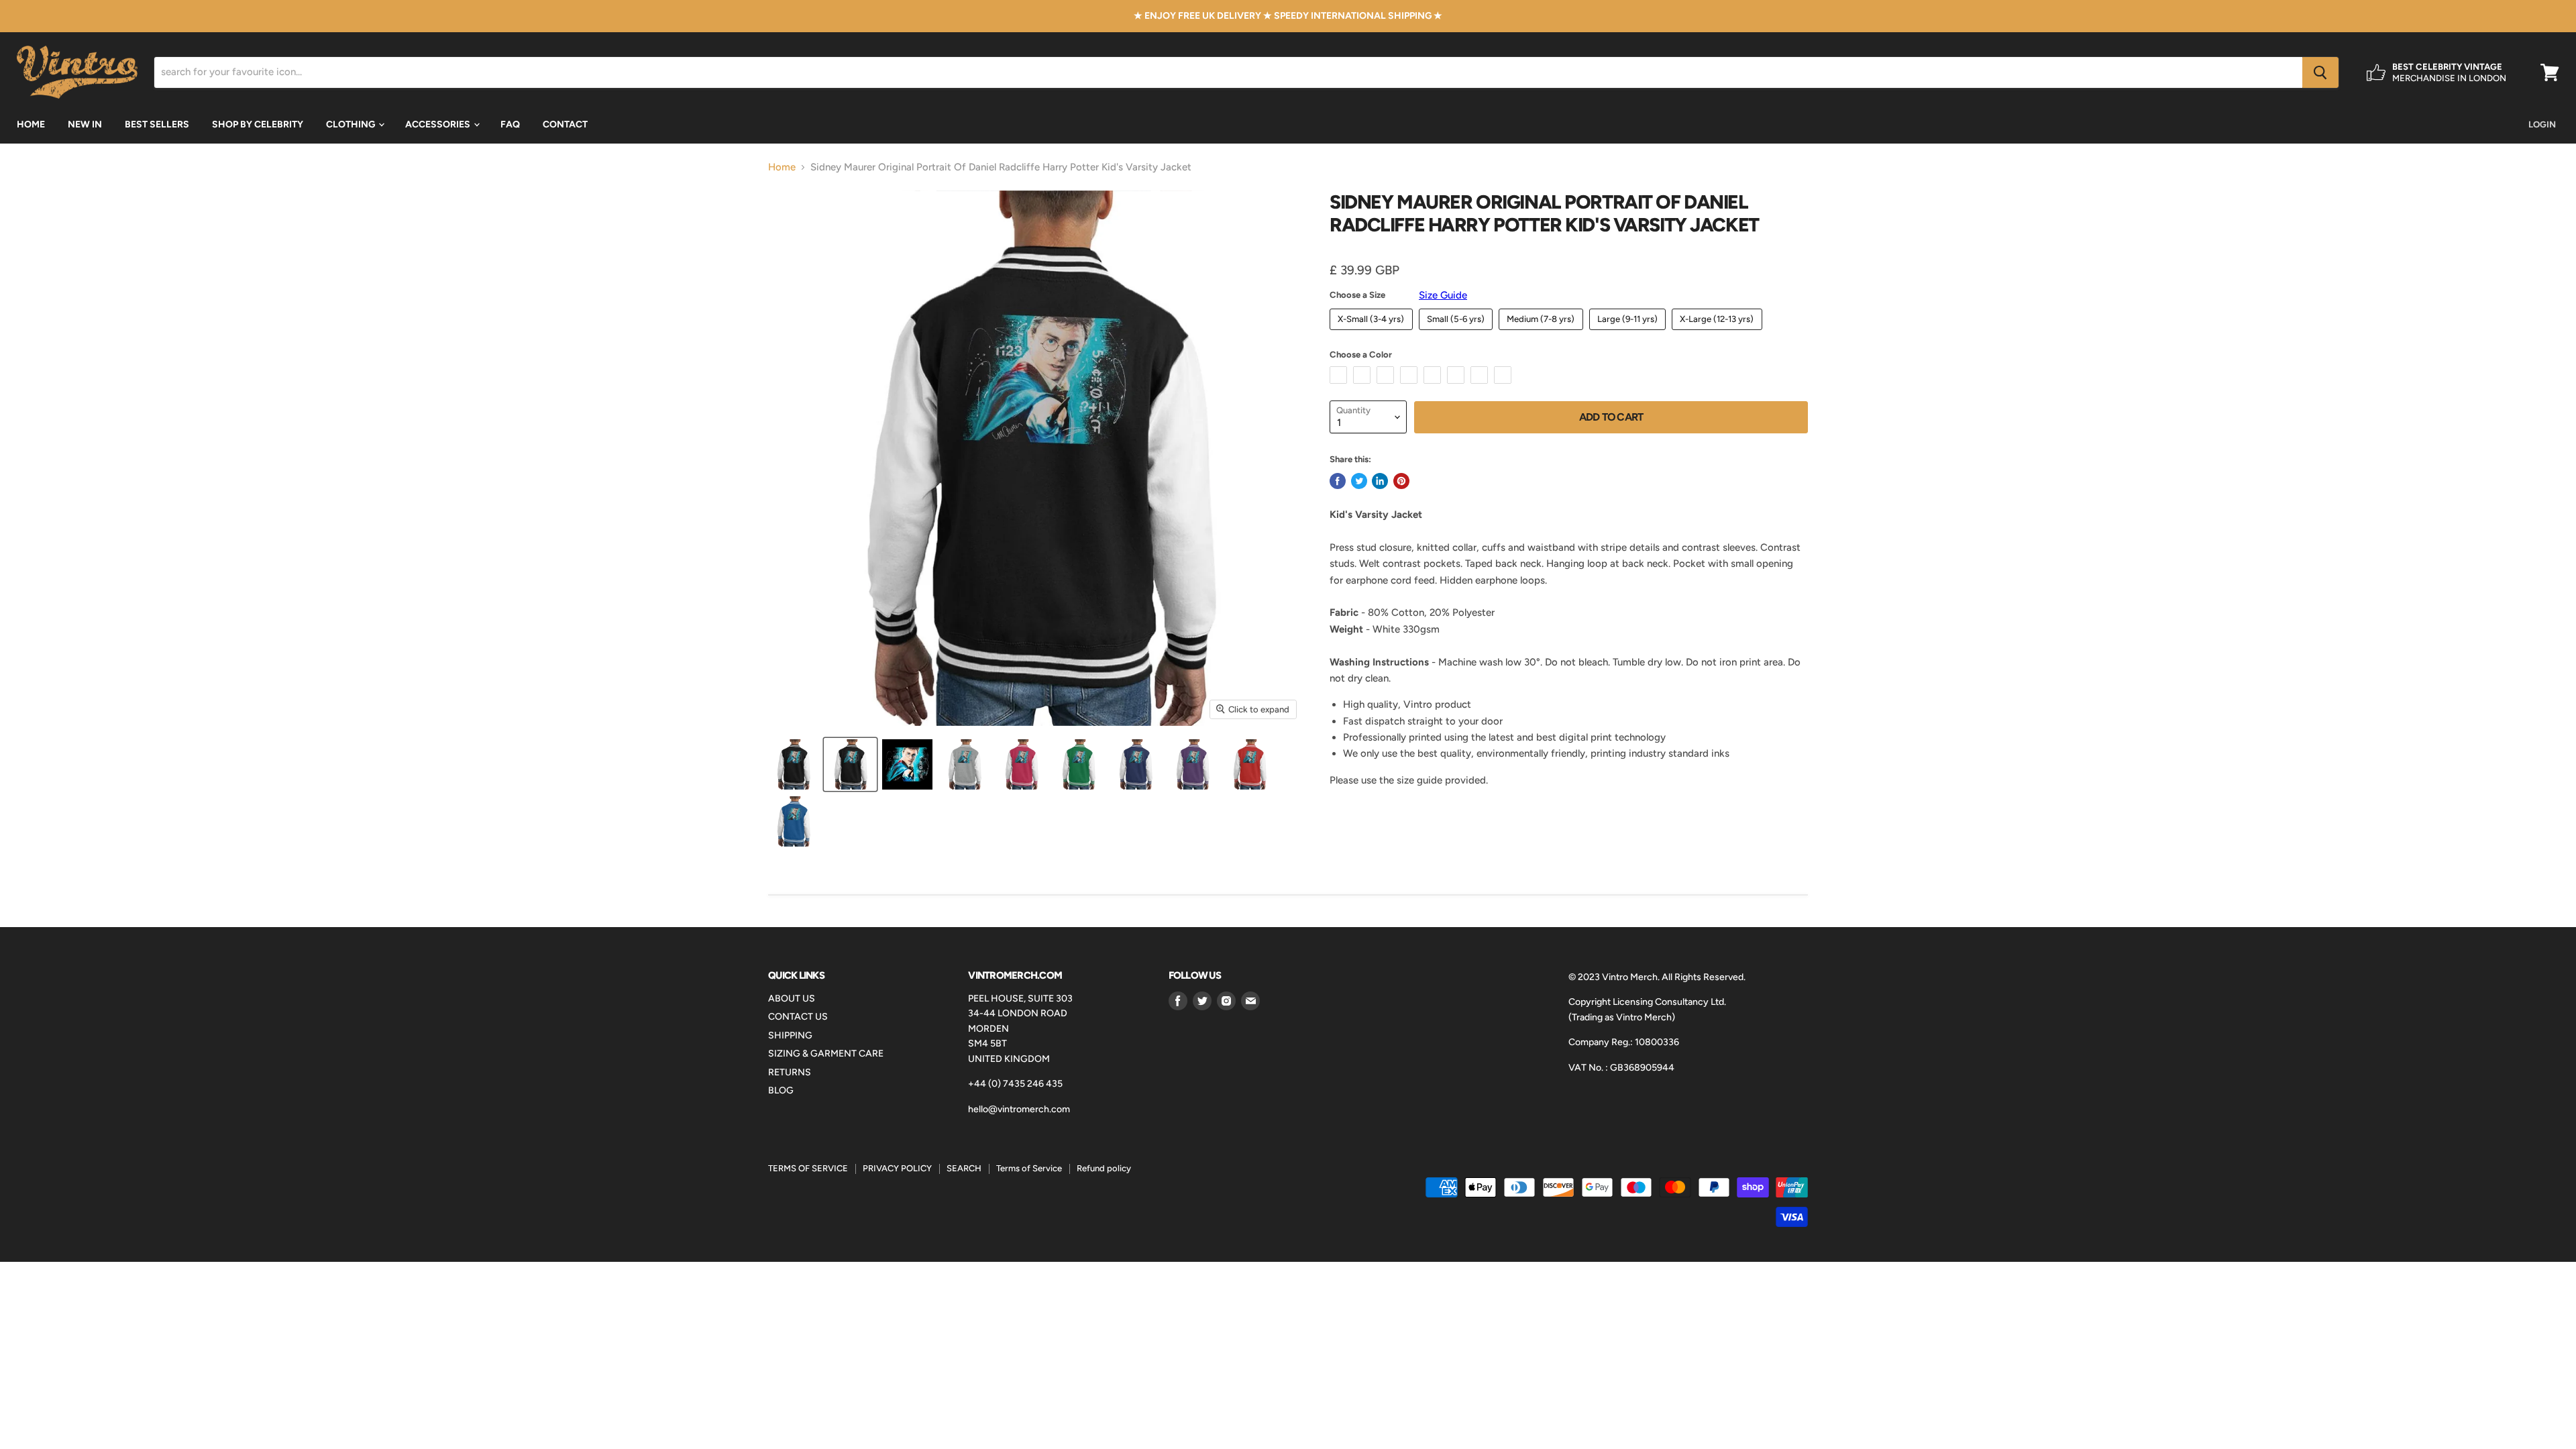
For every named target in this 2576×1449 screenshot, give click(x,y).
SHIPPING (790, 1035)
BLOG (781, 1090)
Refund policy (1104, 1168)
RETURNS (790, 1072)
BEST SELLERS (157, 124)
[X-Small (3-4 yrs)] (1373, 333)
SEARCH (964, 1168)
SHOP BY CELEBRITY (258, 124)
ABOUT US (792, 999)
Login (2542, 124)
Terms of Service (1029, 1168)
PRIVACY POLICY (897, 1168)
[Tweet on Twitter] (1359, 481)
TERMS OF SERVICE (808, 1168)
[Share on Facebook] (1338, 481)
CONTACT (565, 124)
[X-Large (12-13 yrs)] (1719, 333)
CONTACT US (798, 1017)
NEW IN (85, 124)
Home (782, 167)
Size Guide (1443, 295)
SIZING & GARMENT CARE (826, 1054)
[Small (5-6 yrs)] (1458, 333)
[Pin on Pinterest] (1401, 481)
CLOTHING (352, 124)
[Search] (2320, 72)
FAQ (510, 124)
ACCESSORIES (439, 124)
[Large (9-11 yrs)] (1629, 333)
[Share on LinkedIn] (1380, 481)
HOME (31, 124)
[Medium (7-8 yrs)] (1543, 333)
